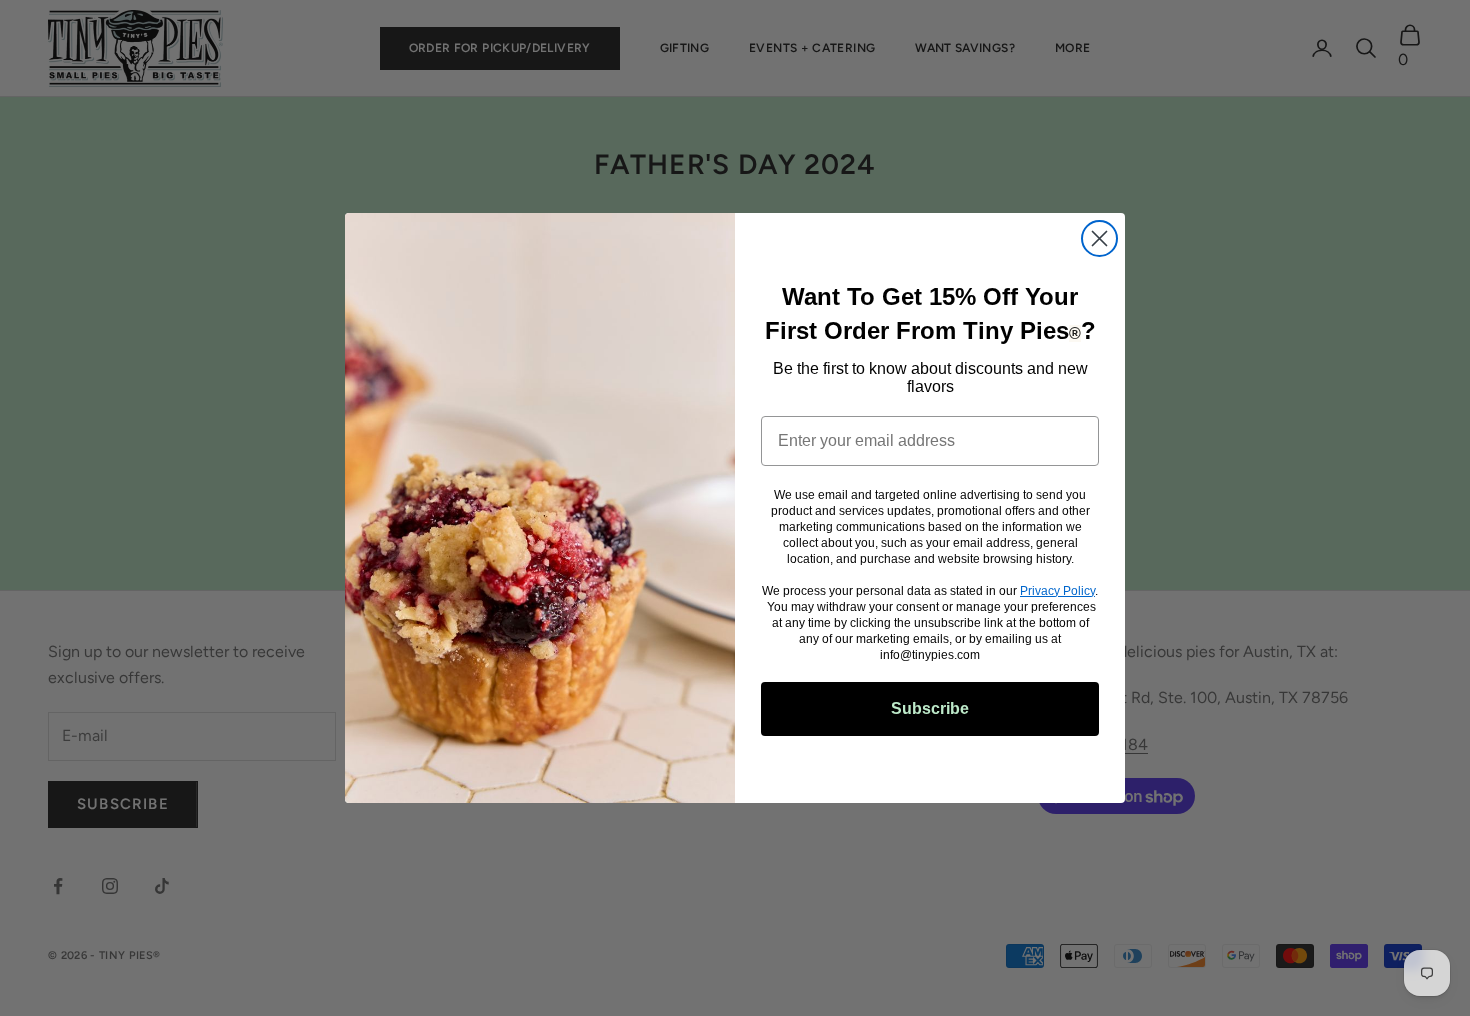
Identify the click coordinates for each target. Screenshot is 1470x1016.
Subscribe (930, 708)
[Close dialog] (1099, 238)
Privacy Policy (1057, 591)
